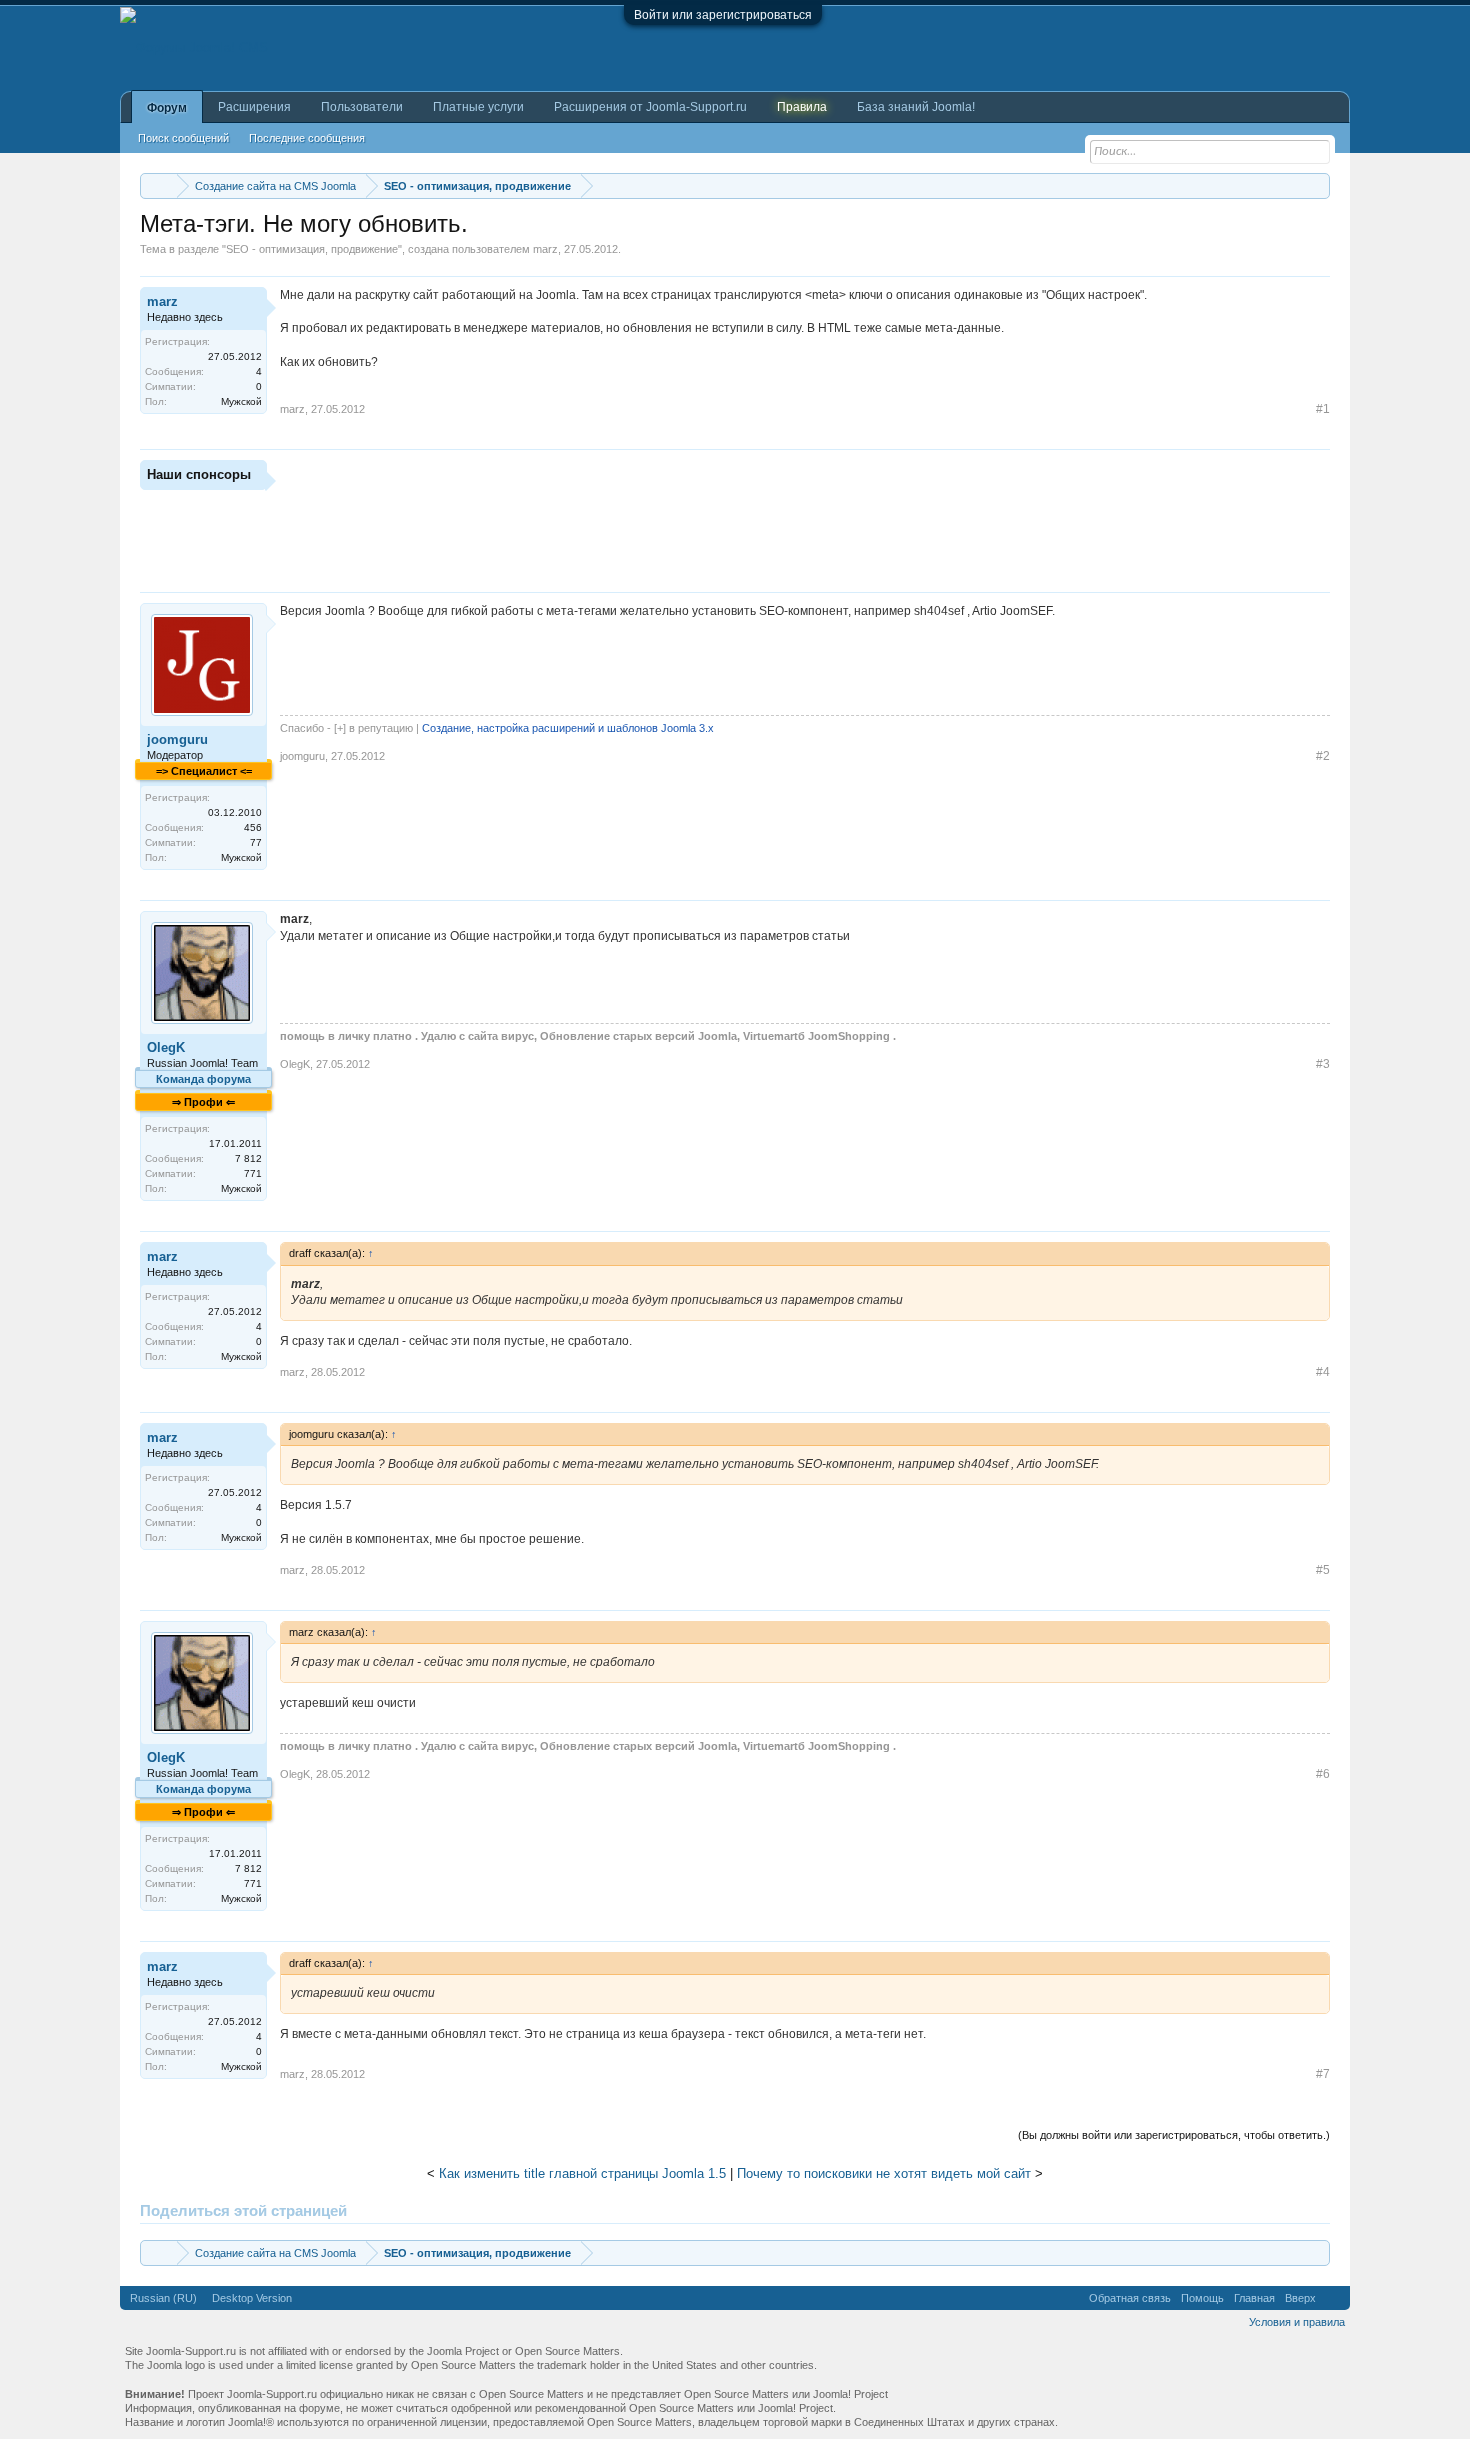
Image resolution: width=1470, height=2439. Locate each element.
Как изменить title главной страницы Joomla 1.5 (582, 2173)
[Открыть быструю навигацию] (1317, 185)
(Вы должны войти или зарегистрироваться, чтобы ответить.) (1174, 2135)
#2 (1323, 756)
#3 (1323, 1064)
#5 (1323, 1570)
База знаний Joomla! (916, 107)
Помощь (1202, 2298)
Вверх (1300, 2298)
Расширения (254, 107)
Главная (1254, 2298)
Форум (167, 108)
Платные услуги (478, 107)
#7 (1323, 2074)
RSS (1333, 2298)
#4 (1323, 1372)
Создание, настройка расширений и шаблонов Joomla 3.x (568, 728)
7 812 (248, 1158)
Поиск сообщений (183, 138)
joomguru (177, 739)
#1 (1323, 409)
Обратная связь (1130, 2298)
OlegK (166, 1047)
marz (545, 249)
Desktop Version (252, 2298)
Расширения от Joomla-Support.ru (650, 107)
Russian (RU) (163, 2298)
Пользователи (362, 107)
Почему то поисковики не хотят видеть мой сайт (884, 2173)
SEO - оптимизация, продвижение (312, 249)
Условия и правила (1297, 2322)
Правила (802, 107)
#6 (1323, 1774)
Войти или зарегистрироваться (723, 15)
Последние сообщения (307, 138)
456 (253, 827)
